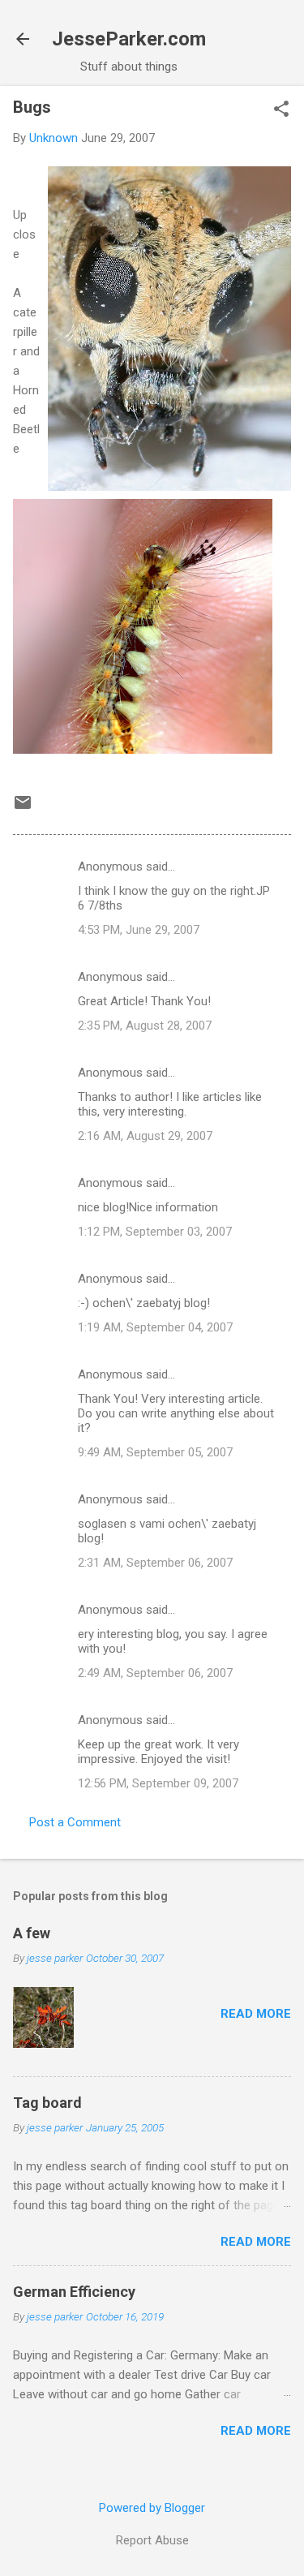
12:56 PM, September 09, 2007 (158, 1783)
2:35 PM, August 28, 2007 (145, 1026)
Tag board (47, 2103)
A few (32, 1933)
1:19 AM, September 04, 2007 (155, 1327)
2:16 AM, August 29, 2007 (145, 1136)
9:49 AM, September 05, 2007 (155, 1452)
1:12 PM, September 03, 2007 (155, 1232)
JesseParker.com (129, 39)
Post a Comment (75, 1822)
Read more (256, 2014)
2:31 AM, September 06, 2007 (155, 1563)
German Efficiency (74, 2292)
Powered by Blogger (152, 2508)
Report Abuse (152, 2540)
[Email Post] (23, 808)
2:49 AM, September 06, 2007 (155, 1673)
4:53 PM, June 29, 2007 (139, 930)
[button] (281, 110)
